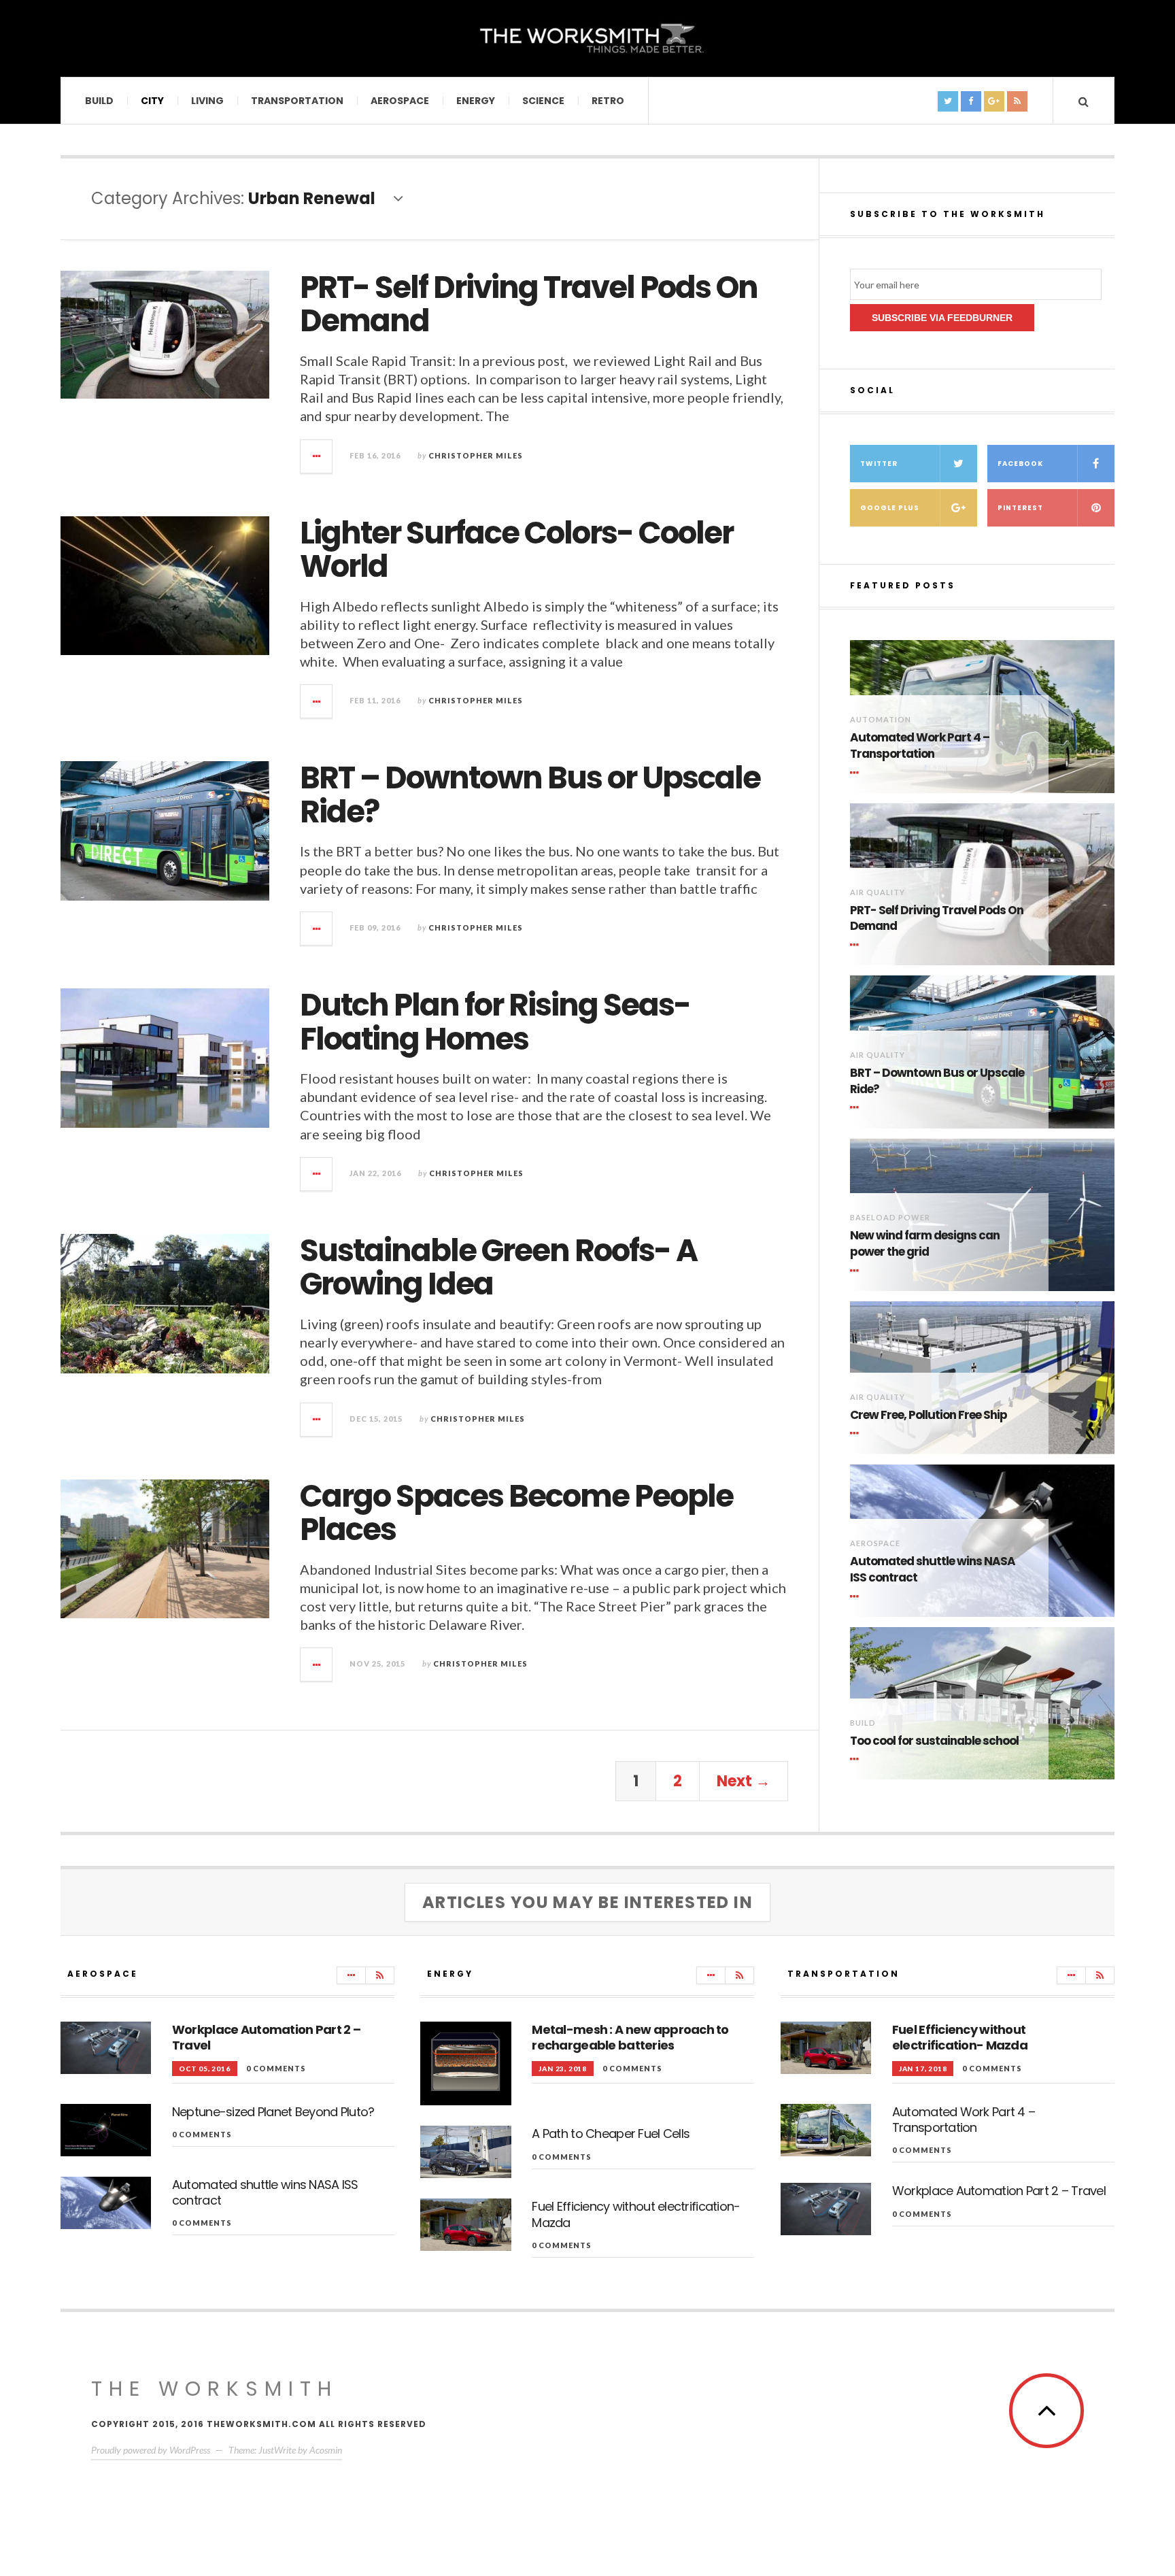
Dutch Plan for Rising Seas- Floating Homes (495, 1022)
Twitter (879, 464)
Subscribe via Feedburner (942, 318)
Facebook (1020, 464)
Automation (881, 719)
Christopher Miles (476, 455)
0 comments (276, 2068)
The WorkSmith (215, 2389)
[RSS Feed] (380, 1975)
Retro (608, 101)
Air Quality (878, 892)
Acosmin (326, 2450)
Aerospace (400, 101)
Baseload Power (890, 1217)
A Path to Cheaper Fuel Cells (611, 2134)
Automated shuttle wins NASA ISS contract (933, 1570)
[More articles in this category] (351, 1975)
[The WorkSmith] (587, 37)
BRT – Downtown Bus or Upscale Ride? (530, 795)
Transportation (297, 101)
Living (207, 101)
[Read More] (857, 773)
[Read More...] (317, 456)
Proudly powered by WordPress (151, 2450)
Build (99, 101)
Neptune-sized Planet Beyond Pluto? (273, 2112)
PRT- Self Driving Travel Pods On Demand (529, 304)
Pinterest (1020, 508)
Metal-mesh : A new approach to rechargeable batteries (630, 2037)
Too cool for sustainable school (934, 1741)
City (152, 101)
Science (543, 101)
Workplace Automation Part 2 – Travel (266, 2037)
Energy (476, 101)
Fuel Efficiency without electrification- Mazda (636, 2214)
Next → (744, 1781)
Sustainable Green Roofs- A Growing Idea (498, 1268)
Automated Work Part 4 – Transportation (920, 746)
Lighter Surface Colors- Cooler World (516, 550)
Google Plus (890, 508)
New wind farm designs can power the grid (925, 1244)
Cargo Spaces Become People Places (516, 1513)
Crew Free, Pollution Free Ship (929, 1415)
